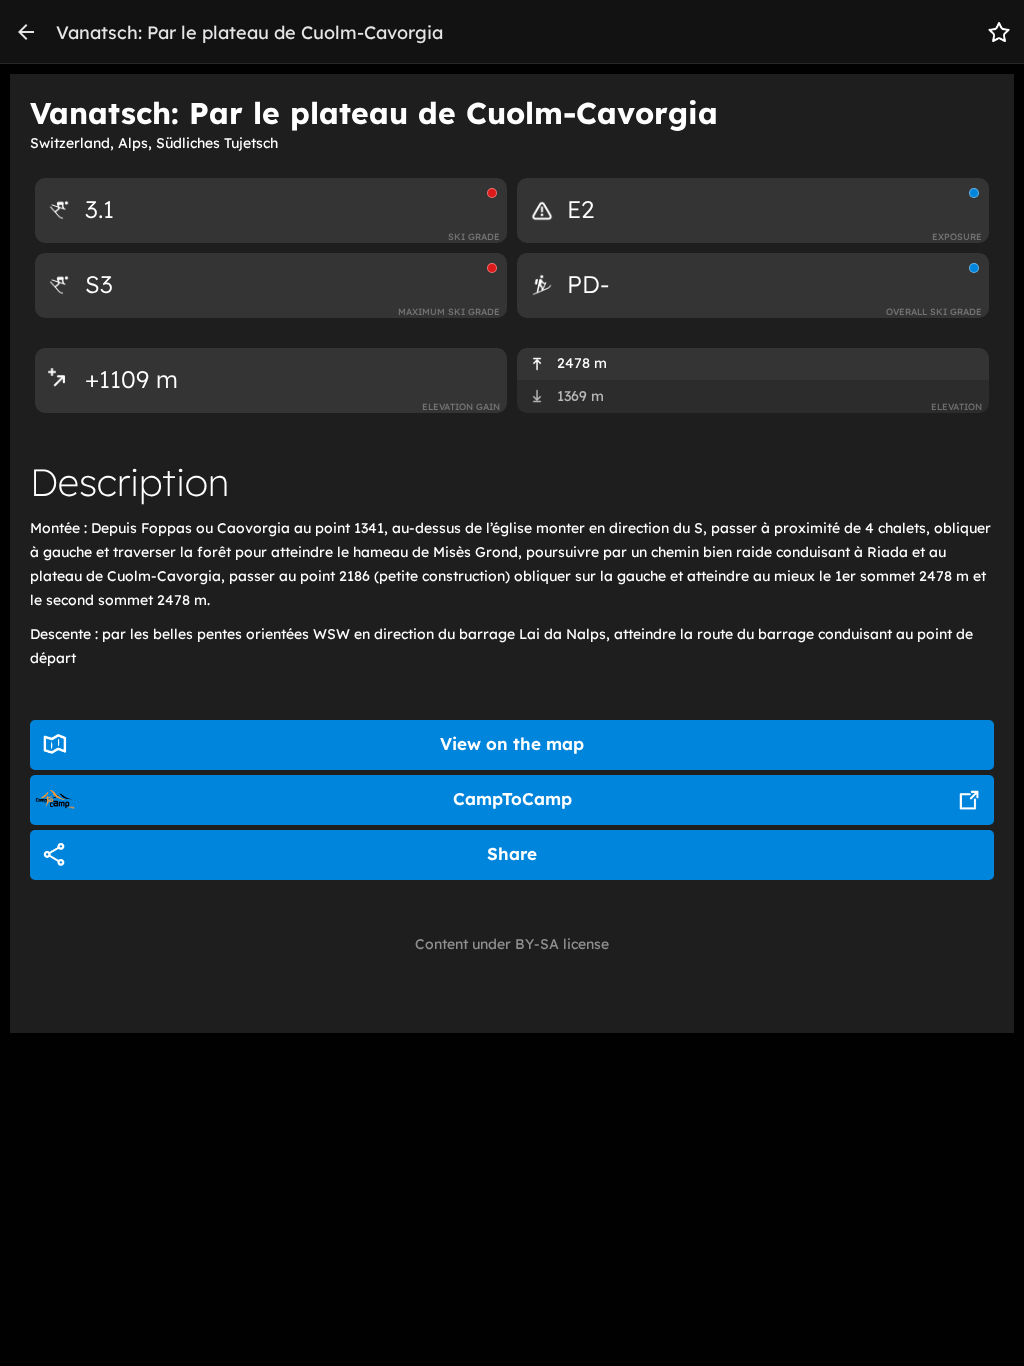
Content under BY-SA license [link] (512, 944)
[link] (26, 32)
